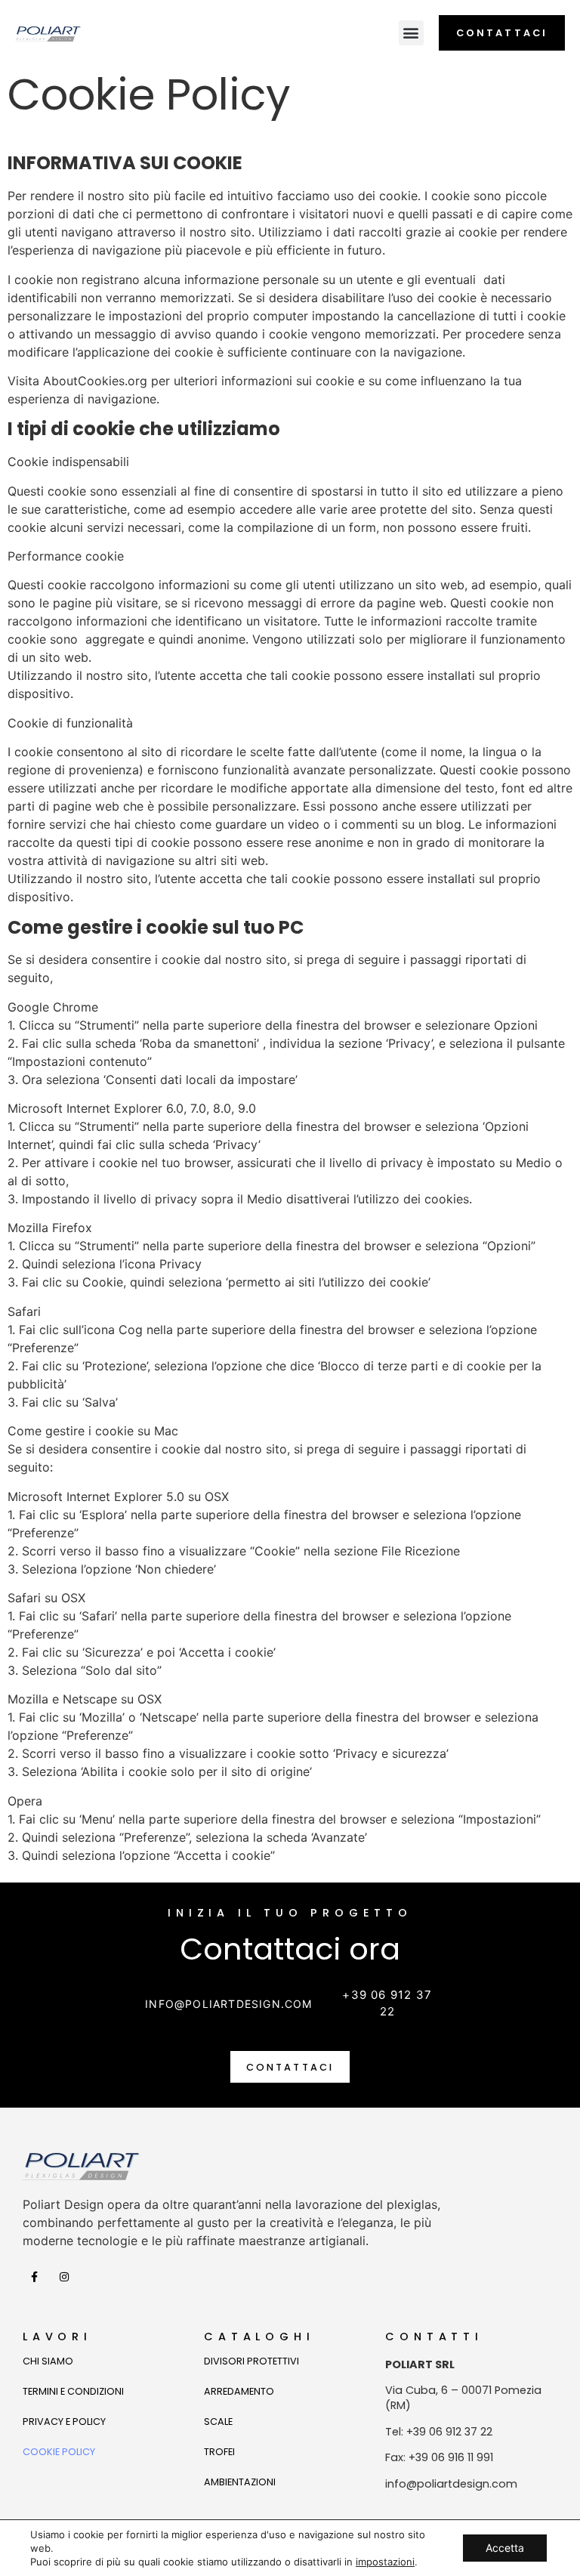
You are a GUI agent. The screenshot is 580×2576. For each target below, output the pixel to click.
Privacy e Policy (64, 2422)
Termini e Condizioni (73, 2391)
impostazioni (385, 2562)
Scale (218, 2422)
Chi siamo (48, 2361)
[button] (411, 33)
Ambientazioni (240, 2482)
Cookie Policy (59, 2452)
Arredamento (239, 2391)
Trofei (219, 2452)
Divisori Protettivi (251, 2361)
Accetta (505, 2548)
